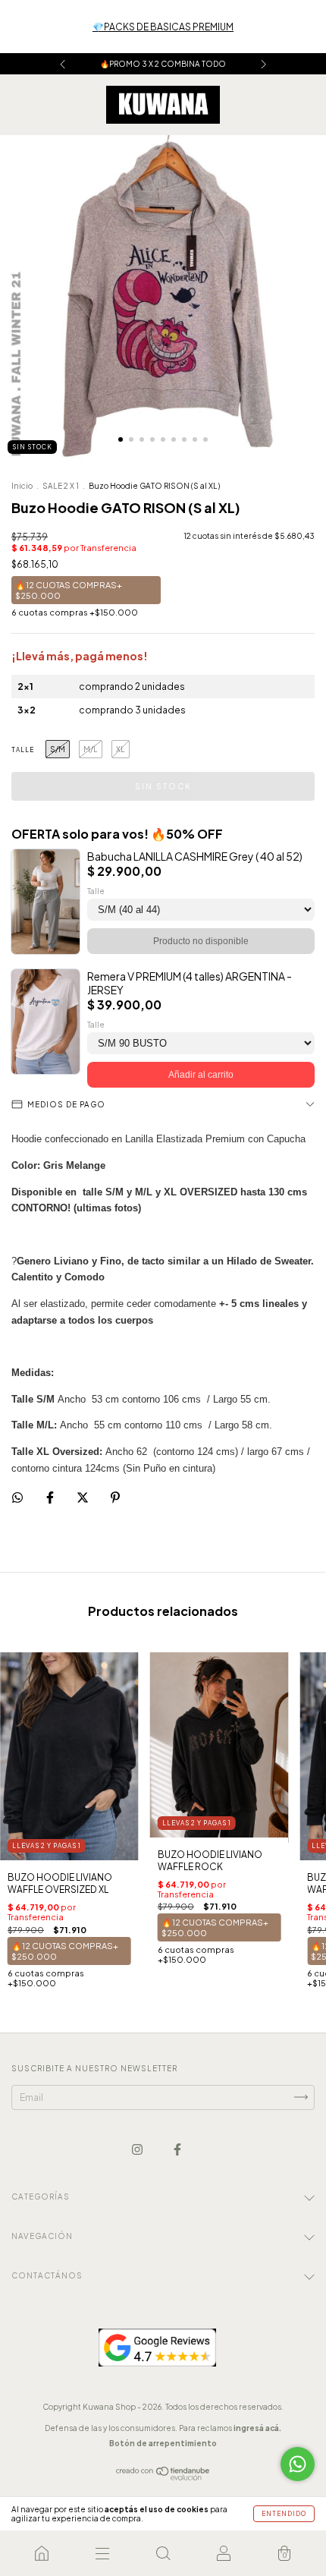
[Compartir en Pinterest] (115, 1498)
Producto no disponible (201, 941)
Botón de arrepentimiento (163, 2443)
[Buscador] (163, 2553)
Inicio (22, 486)
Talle (23, 750)
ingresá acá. (257, 2428)
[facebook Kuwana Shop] (177, 2149)
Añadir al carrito (201, 1075)
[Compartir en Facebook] (51, 1498)
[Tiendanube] (163, 2477)
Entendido (284, 2514)
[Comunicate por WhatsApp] (298, 2464)
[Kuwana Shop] (42, 2553)
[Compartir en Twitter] (83, 1498)
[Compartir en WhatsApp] (17, 1497)
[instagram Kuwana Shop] (138, 2149)
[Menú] (102, 2553)
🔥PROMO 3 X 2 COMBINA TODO (163, 64)
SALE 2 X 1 (61, 486)
